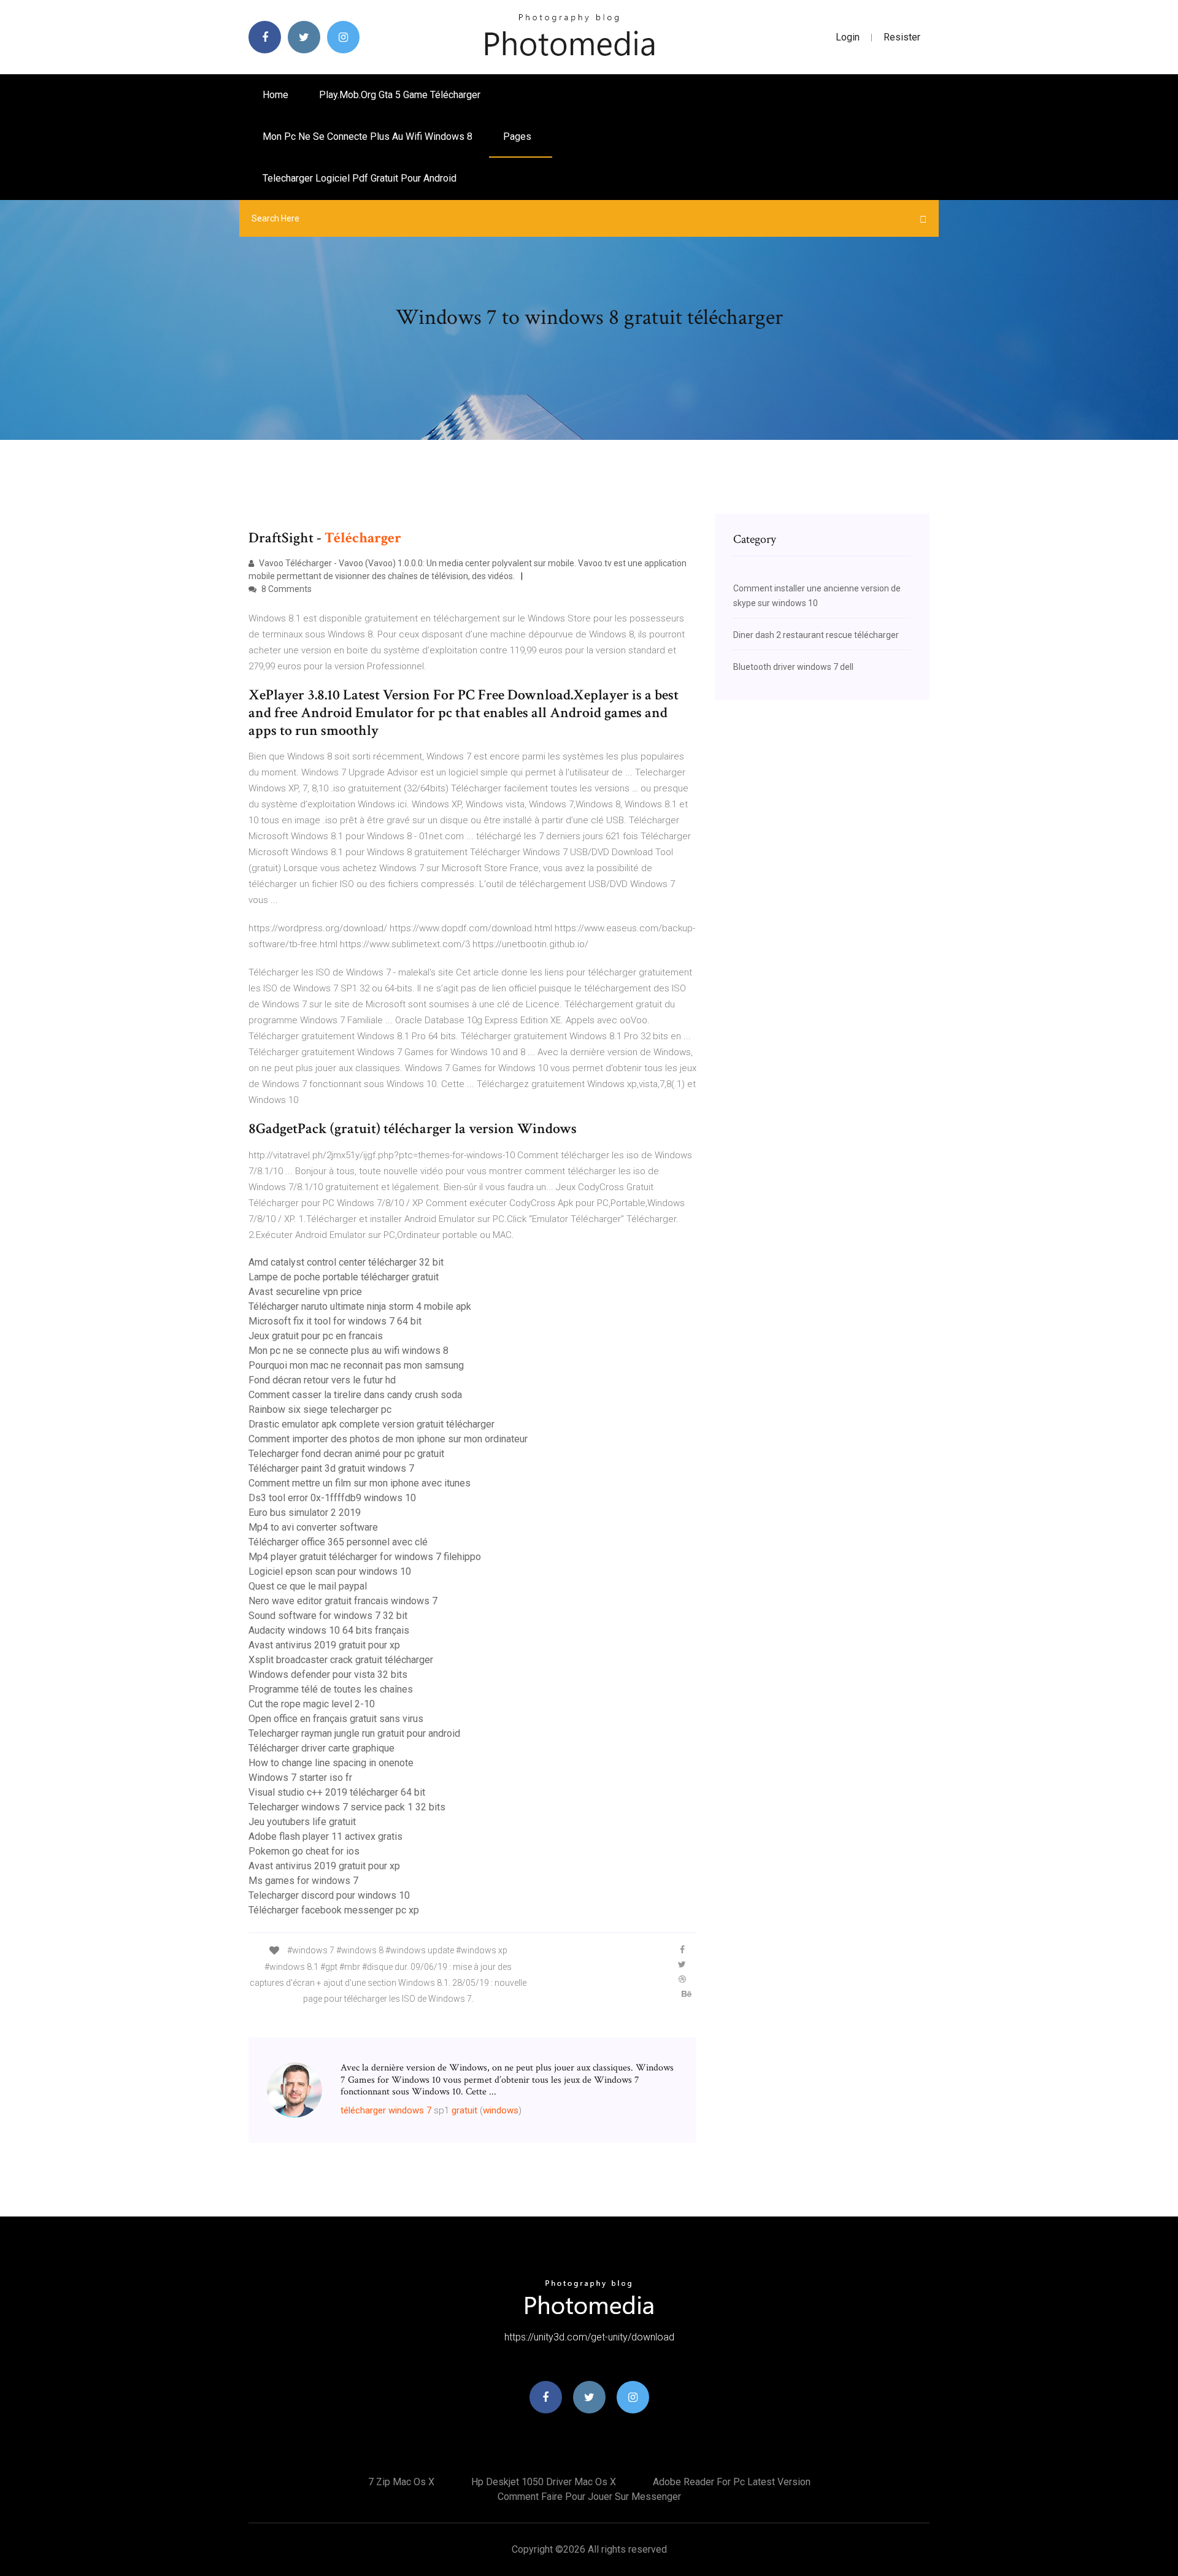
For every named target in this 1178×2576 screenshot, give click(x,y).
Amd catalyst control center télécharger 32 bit (346, 1262)
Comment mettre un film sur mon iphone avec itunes (360, 1483)
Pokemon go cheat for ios (304, 1851)
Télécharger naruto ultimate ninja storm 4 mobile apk (360, 1306)
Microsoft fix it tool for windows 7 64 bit (335, 1321)
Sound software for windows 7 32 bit (328, 1616)
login (848, 37)
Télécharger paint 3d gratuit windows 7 (331, 1468)
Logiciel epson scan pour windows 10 (330, 1571)
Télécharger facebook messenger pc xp (334, 1910)
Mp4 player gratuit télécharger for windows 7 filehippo (365, 1557)
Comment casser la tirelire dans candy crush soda (355, 1395)
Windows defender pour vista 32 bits (328, 1674)
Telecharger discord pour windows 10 (329, 1895)
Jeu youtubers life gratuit (302, 1822)
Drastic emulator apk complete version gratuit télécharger (371, 1424)
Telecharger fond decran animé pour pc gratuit (346, 1454)
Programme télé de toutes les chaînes (331, 1689)
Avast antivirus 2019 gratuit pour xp (324, 1645)
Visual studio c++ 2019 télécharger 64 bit (337, 1792)
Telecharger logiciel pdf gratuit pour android (360, 178)
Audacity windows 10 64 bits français (329, 1630)
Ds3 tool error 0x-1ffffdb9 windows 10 (332, 1498)
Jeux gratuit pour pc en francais (316, 1336)
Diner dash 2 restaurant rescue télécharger (816, 635)
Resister (902, 37)
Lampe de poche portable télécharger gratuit (344, 1277)
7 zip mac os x (401, 2482)
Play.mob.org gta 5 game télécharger (400, 95)
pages (518, 136)
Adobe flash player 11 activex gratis (325, 1836)
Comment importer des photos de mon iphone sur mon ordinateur (388, 1439)
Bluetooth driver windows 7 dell (793, 667)
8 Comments (286, 589)
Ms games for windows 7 (303, 1881)
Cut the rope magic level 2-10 (312, 1704)
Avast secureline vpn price (305, 1292)
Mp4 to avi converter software (313, 1527)
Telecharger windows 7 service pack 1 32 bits (347, 1807)
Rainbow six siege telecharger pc (320, 1409)
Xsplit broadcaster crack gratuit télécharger (341, 1660)
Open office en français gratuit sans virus (336, 1719)
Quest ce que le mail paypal (308, 1586)
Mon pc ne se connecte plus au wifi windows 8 (368, 136)
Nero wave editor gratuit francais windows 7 (343, 1601)
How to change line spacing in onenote (331, 1763)
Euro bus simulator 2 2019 (305, 1513)
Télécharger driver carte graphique (321, 1748)
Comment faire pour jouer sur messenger (589, 2497)
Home (275, 95)
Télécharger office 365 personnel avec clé (338, 1542)
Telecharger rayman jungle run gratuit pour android (354, 1733)
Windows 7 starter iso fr (300, 1778)
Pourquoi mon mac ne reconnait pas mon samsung (356, 1365)
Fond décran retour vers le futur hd (322, 1380)
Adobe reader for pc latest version (732, 2482)
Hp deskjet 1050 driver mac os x (544, 2482)
